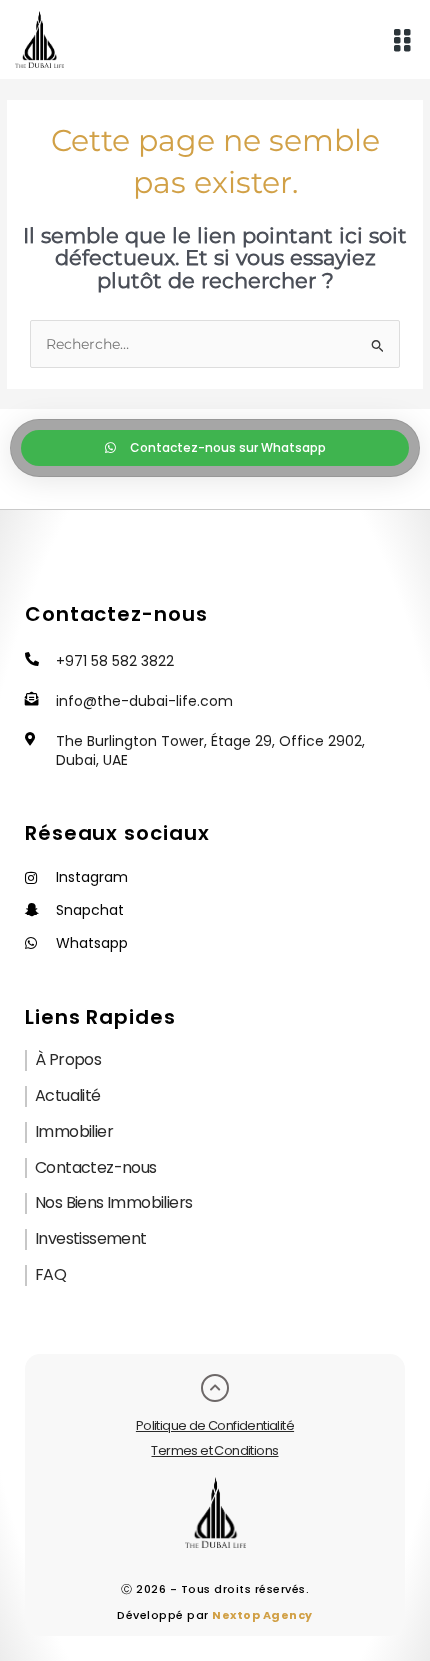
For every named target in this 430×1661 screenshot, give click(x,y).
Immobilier (74, 1131)
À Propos (68, 1059)
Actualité (68, 1095)
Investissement (91, 1238)
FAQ (50, 1274)
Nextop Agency (262, 1615)
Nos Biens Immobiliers (113, 1202)
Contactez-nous (96, 1167)
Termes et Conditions (214, 1450)
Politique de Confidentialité (215, 1425)
